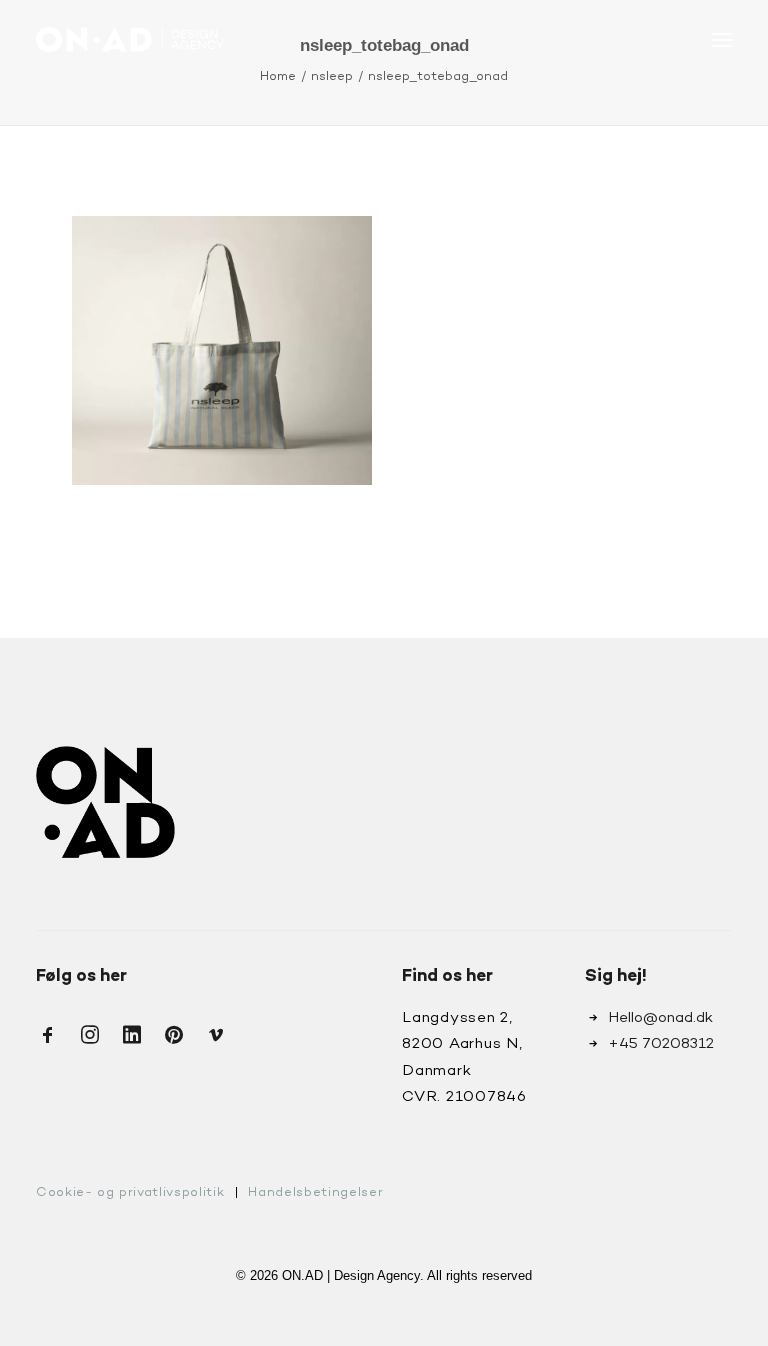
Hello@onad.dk (660, 1018)
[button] (722, 39)
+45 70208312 (661, 1044)
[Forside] (105, 802)
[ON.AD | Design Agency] (130, 39)
